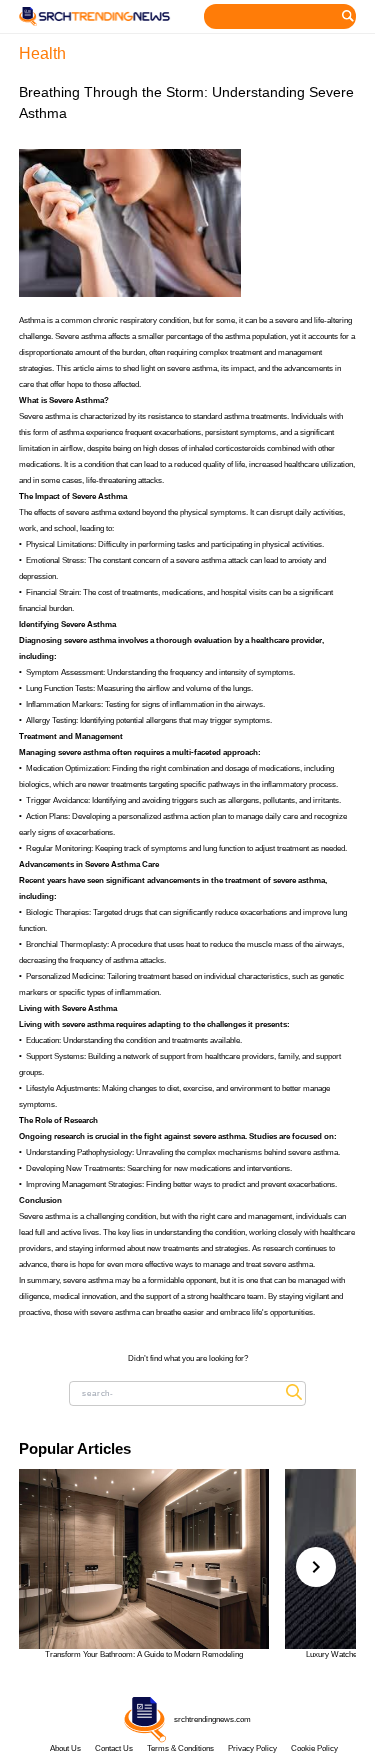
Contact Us (114, 1748)
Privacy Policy (252, 1748)
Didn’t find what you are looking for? (188, 1358)
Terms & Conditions (180, 1748)
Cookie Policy (314, 1748)
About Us (65, 1748)
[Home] (95, 16)
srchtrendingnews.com (212, 1719)
